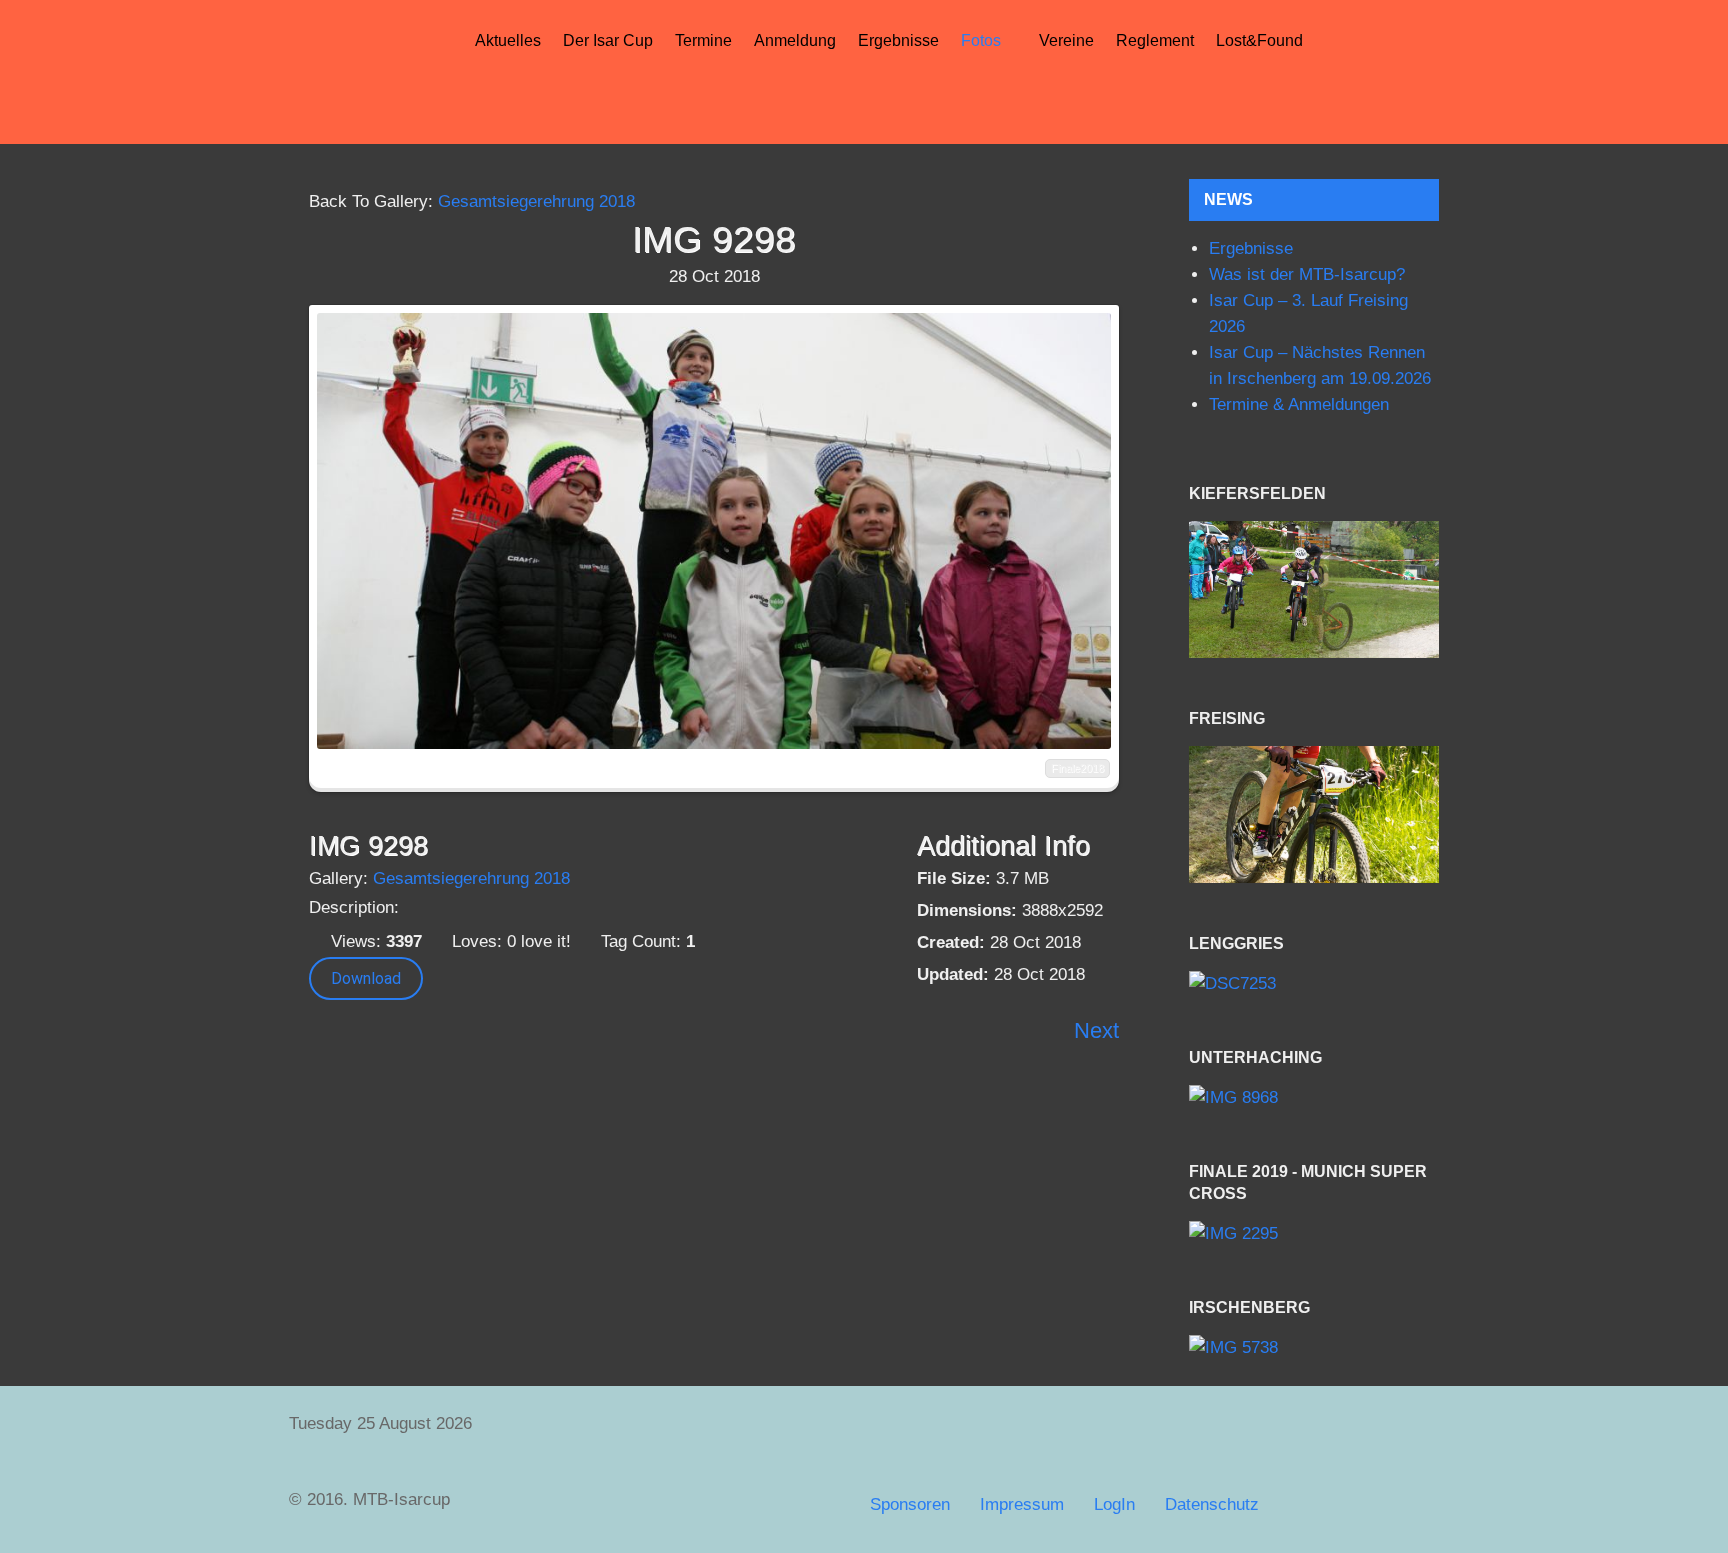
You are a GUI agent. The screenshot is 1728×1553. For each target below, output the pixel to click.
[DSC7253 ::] (1314, 983)
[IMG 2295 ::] (1314, 1234)
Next (1096, 1030)
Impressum (1022, 1504)
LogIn (1114, 1504)
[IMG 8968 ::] (1314, 1097)
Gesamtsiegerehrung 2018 (536, 201)
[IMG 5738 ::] (1314, 1348)
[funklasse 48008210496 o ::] (1314, 814)
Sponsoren (910, 1504)
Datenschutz (1212, 1504)
